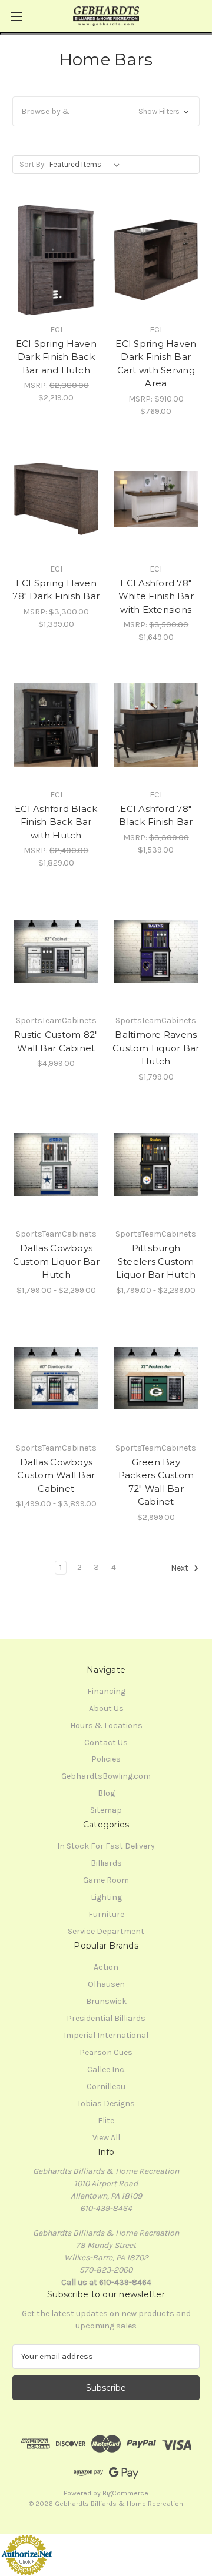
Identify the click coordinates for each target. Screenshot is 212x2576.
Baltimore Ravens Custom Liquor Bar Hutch (156, 1048)
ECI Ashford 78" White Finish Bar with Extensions (156, 596)
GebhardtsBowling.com (106, 1776)
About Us (106, 1708)
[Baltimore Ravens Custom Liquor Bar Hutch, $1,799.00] (156, 951)
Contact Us (106, 1743)
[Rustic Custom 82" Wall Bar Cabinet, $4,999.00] (56, 951)
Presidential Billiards (106, 2018)
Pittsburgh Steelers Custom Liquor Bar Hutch (156, 1261)
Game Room (106, 1880)
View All (106, 2138)
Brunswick (106, 2001)
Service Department (106, 1931)
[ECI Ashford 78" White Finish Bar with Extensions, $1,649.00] (156, 499)
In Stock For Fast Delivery (106, 1846)
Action (106, 1967)
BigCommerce (125, 2493)
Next (180, 1568)
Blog (106, 1793)
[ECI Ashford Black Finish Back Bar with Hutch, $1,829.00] (56, 725)
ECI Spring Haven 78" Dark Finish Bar (56, 590)
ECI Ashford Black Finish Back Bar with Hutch (56, 822)
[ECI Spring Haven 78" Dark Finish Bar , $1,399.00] (56, 499)
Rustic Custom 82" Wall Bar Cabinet (56, 1041)
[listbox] (87, 165)
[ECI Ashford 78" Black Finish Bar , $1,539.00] (156, 725)
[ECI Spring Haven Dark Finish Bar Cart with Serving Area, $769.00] (156, 260)
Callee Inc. (106, 2069)
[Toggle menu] (16, 16)
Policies (106, 1759)
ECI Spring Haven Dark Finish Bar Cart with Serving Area (156, 364)
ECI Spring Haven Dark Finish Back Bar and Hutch (56, 357)
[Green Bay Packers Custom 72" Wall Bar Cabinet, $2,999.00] (156, 1378)
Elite (106, 2121)
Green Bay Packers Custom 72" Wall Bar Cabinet (156, 1482)
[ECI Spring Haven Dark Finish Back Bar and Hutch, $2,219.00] (56, 260)
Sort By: (33, 164)
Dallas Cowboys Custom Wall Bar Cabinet (56, 1475)
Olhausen (106, 1984)
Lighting (106, 1897)
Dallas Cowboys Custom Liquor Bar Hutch (56, 1261)
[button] (106, 111)
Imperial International (106, 2035)
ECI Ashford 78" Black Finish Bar (156, 816)
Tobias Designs (106, 2104)
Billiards (106, 1863)
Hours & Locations (106, 1725)
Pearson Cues (106, 2052)
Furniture (106, 1914)
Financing (106, 1691)
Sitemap (106, 1810)
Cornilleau (106, 2086)
